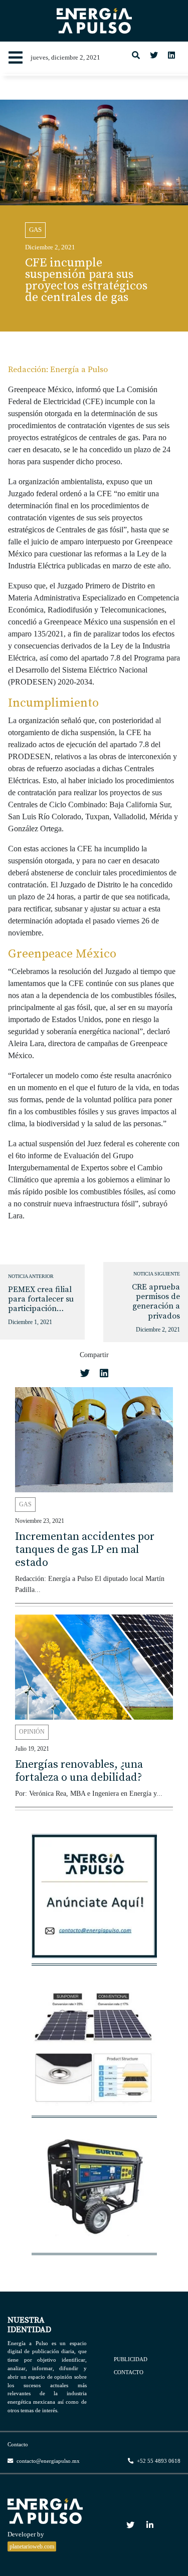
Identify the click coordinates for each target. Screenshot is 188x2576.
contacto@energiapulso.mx (47, 2461)
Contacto (129, 2372)
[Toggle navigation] (16, 58)
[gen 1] (94, 2191)
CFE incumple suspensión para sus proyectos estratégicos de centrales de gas (86, 280)
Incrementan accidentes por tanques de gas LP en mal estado (85, 1550)
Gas (35, 230)
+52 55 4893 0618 (158, 2461)
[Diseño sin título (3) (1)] (94, 1901)
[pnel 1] (94, 2054)
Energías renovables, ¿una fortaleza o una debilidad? (79, 1771)
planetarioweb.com (32, 2546)
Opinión (32, 1732)
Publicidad (131, 2359)
